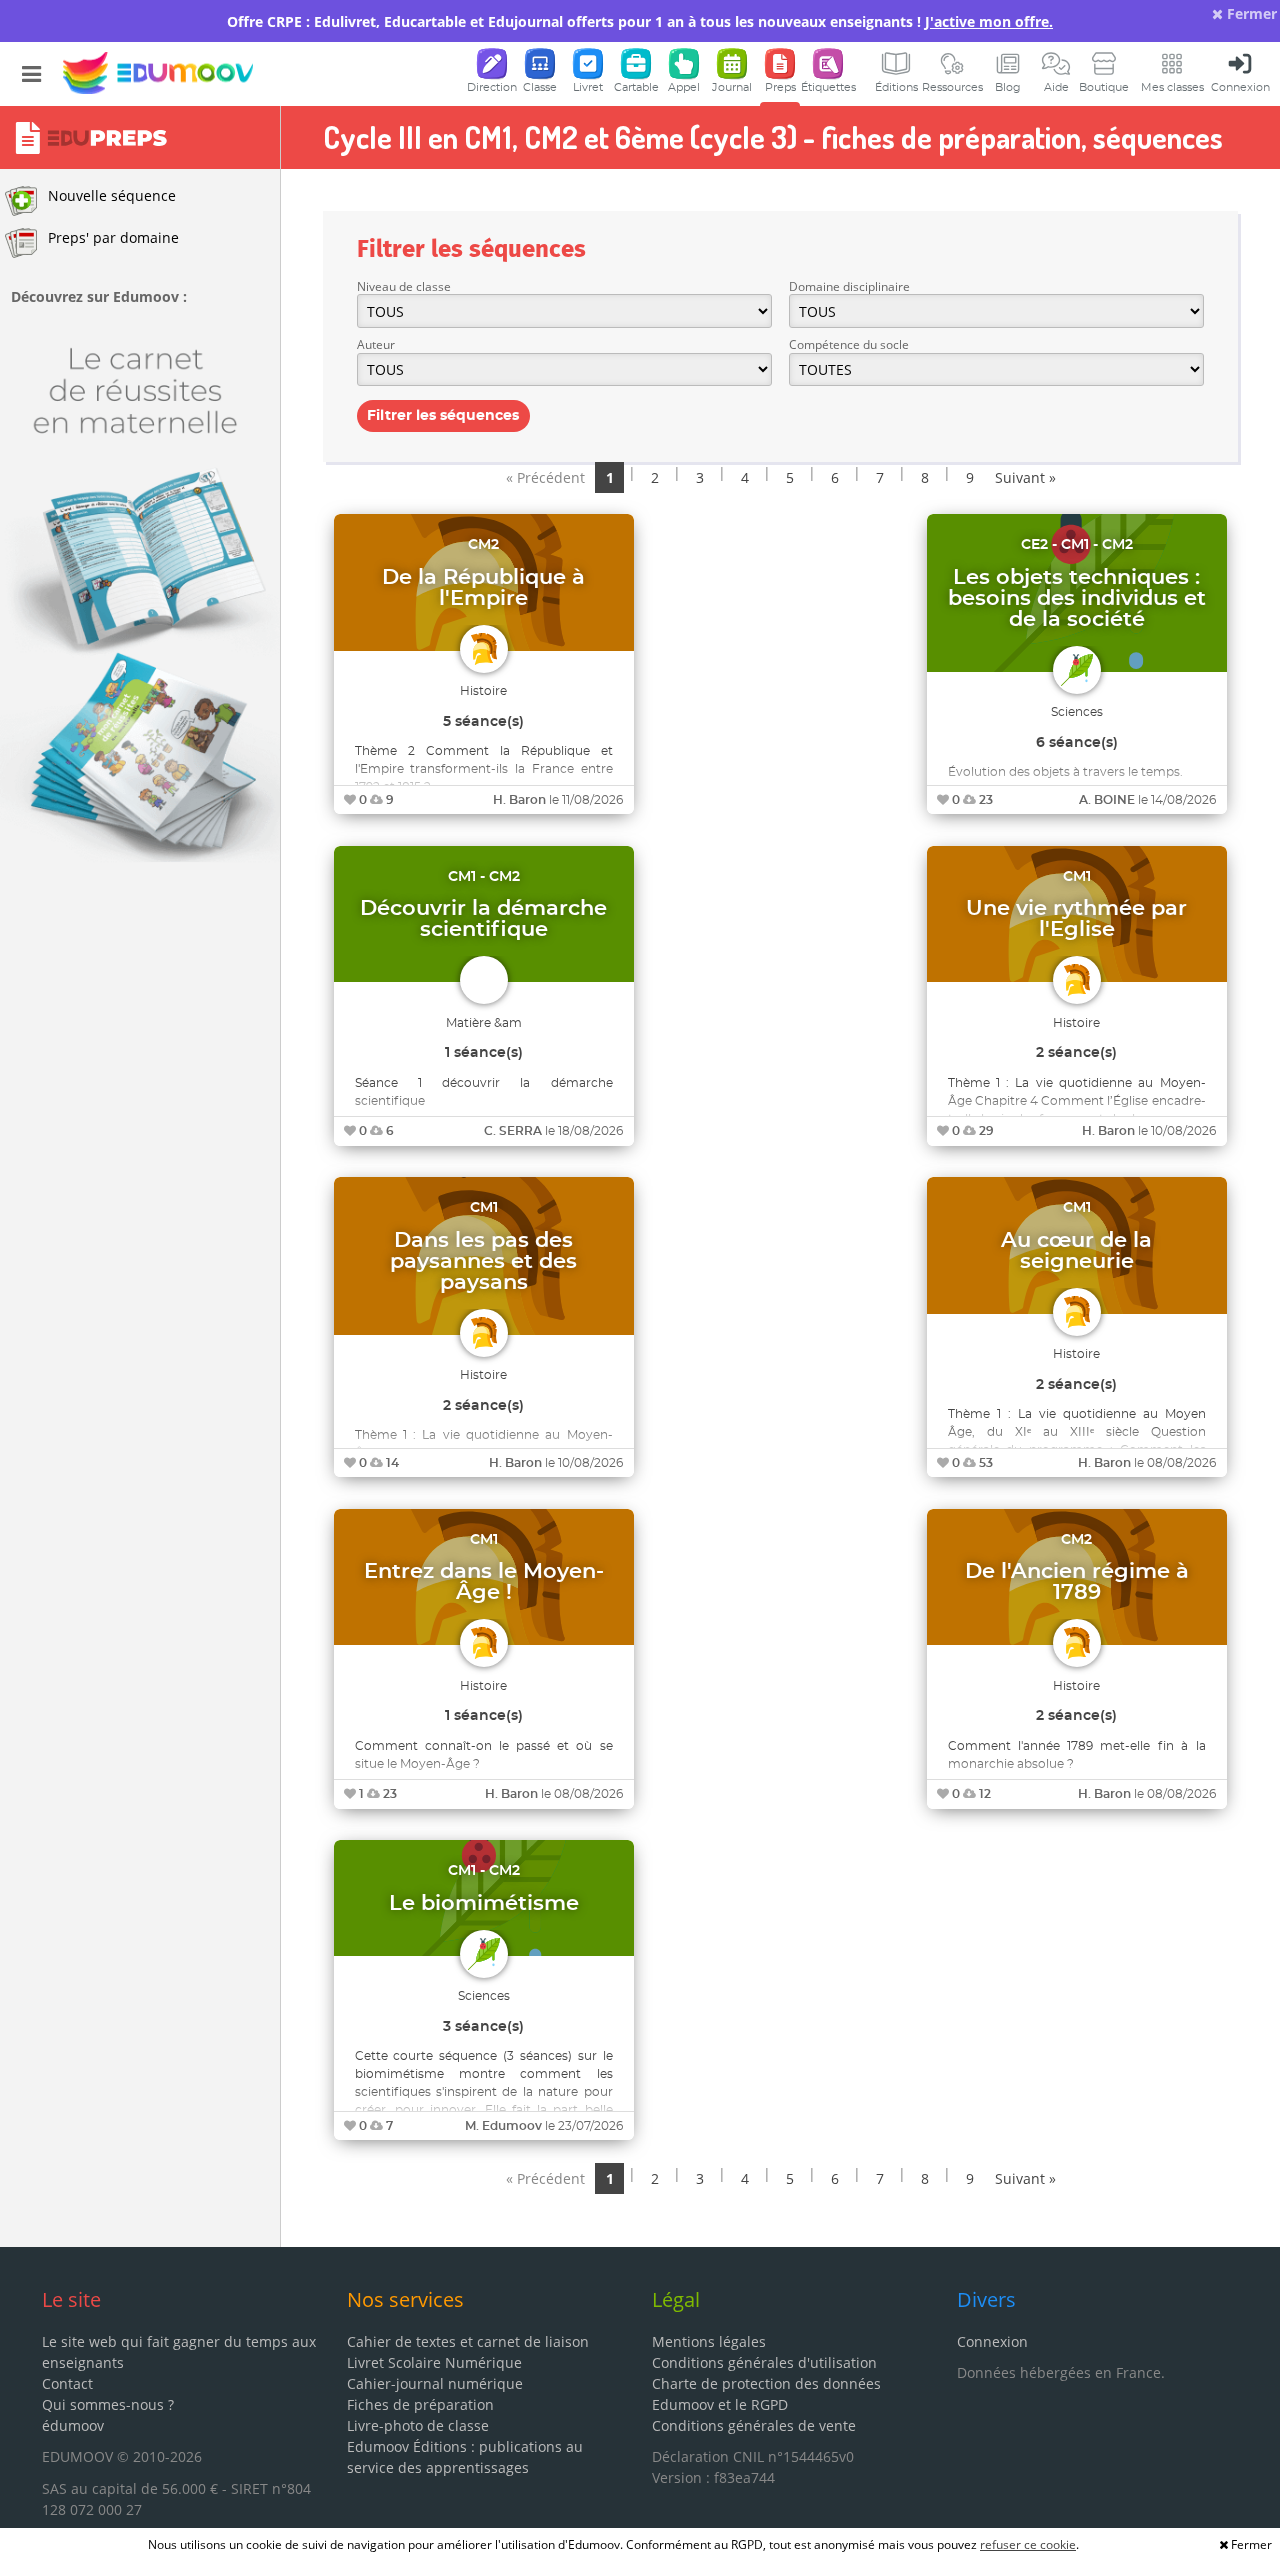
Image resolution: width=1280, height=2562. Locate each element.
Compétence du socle (849, 344)
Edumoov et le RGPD (720, 2404)
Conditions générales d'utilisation (764, 2362)
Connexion (992, 2341)
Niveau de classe (404, 286)
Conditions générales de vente (754, 2425)
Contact (67, 2383)
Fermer (1250, 13)
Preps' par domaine (113, 237)
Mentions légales (709, 2341)
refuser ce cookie (1028, 2544)
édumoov (73, 2425)
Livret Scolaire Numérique (434, 2362)
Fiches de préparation (420, 2404)
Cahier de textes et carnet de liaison (468, 2341)
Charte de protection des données (766, 2383)
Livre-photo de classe (418, 2425)
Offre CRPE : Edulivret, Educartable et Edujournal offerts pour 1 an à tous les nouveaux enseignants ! (640, 21)
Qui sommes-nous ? (108, 2404)
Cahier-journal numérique (435, 2383)
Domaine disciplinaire (849, 286)
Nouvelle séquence (112, 195)
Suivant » (1025, 477)
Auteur (376, 344)
